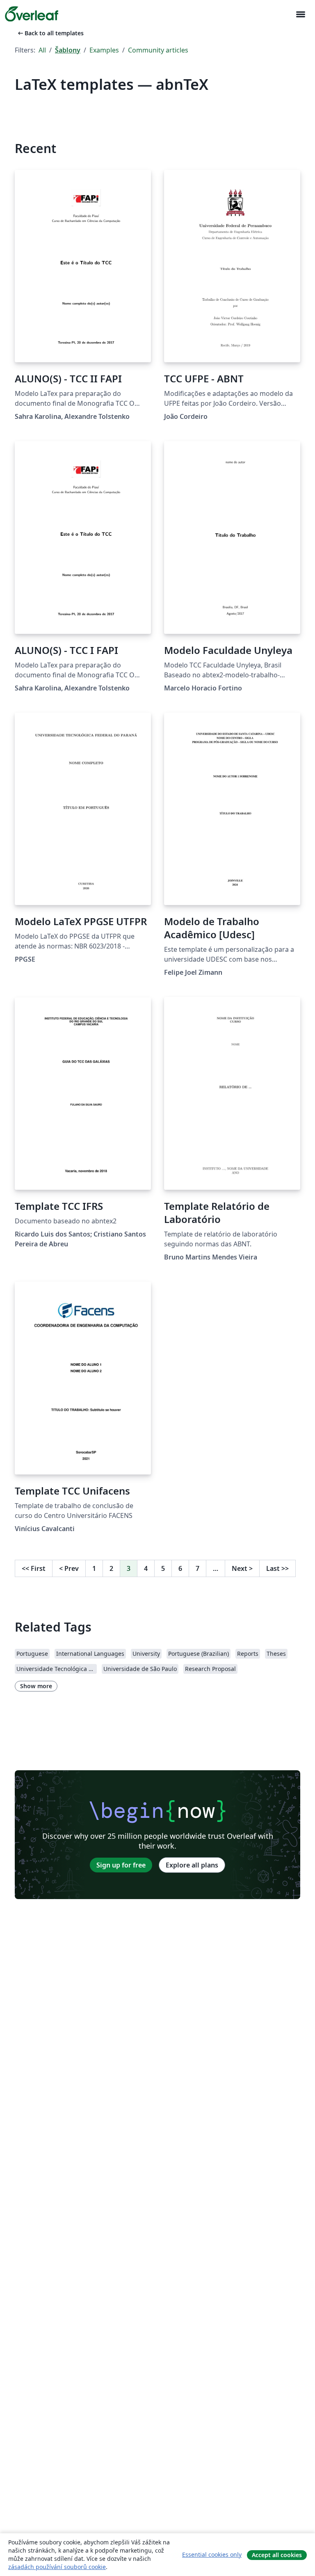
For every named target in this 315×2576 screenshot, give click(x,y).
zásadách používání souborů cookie (57, 2567)
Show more (36, 1686)
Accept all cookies (277, 2555)
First (34, 1568)
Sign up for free (121, 1865)
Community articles (158, 50)
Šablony (68, 50)
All (42, 50)
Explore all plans (192, 1865)
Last (277, 1568)
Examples (104, 50)
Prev (69, 1568)
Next (242, 1568)
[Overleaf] (32, 14)
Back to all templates (50, 33)
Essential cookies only (212, 2554)
